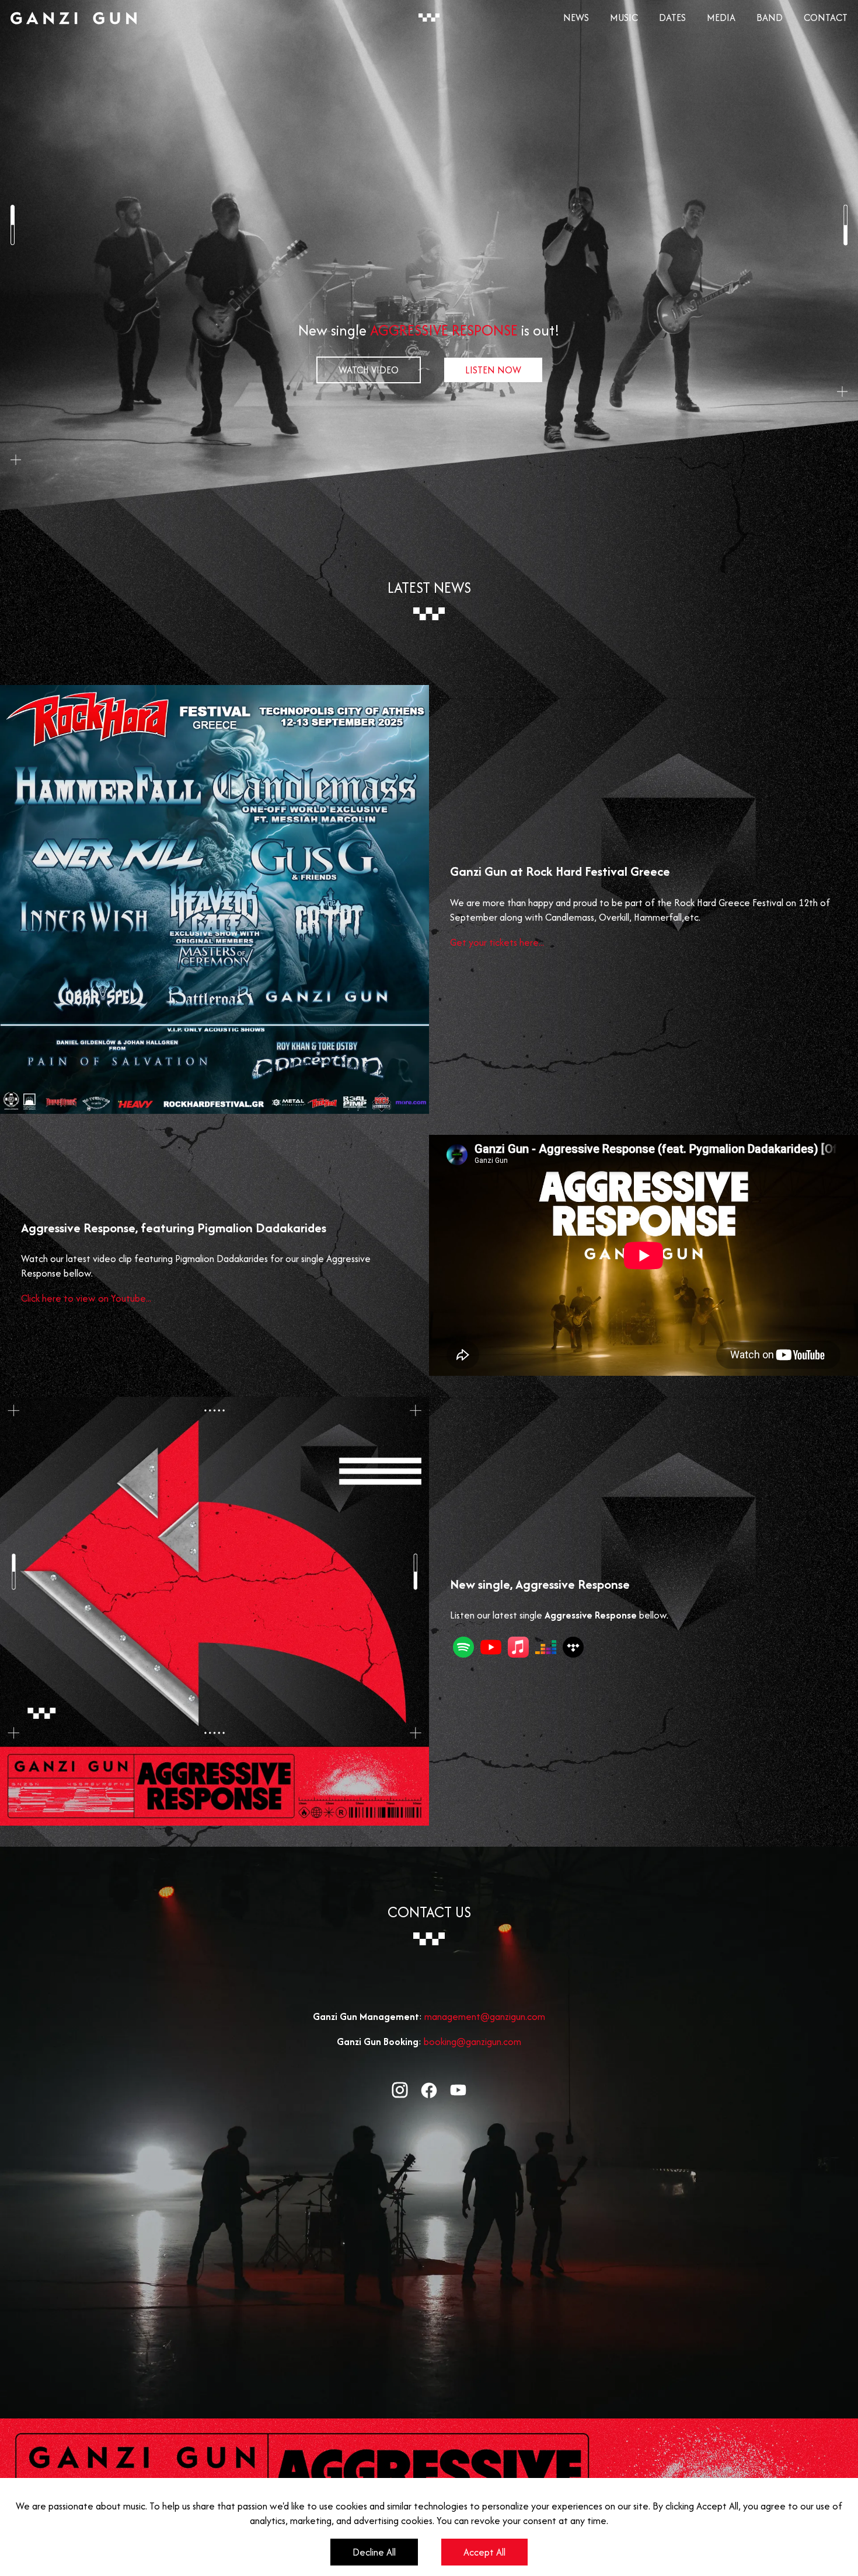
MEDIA (721, 18)
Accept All (484, 2552)
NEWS (576, 18)
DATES (672, 18)
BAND (770, 18)
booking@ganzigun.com (472, 2042)
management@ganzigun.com (485, 2016)
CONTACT (826, 18)
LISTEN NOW (493, 370)
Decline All (374, 2552)
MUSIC (624, 18)
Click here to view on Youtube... (86, 1298)
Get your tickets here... (497, 942)
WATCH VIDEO (369, 370)
